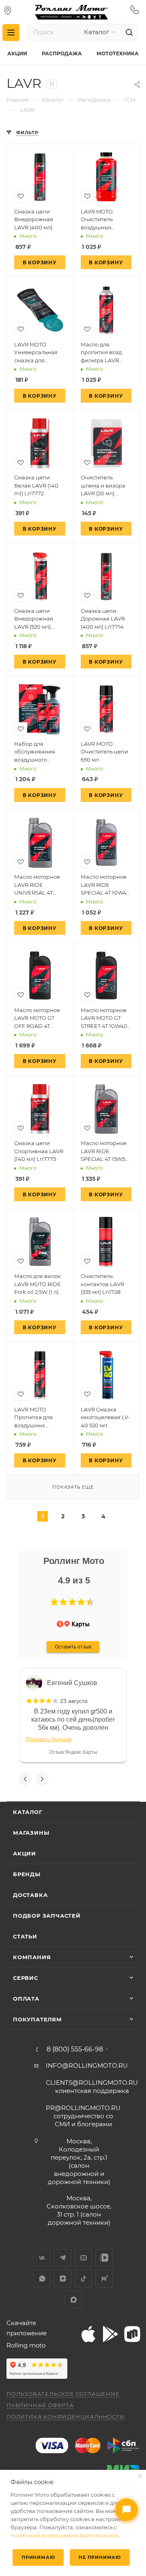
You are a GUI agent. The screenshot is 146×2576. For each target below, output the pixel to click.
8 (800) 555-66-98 (75, 2049)
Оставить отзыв (73, 1647)
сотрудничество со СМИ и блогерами (83, 2116)
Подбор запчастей (47, 1916)
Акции (25, 1853)
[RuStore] (132, 2334)
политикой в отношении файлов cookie (64, 2535)
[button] (54, 1602)
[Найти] (128, 32)
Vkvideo (104, 2258)
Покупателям (38, 2019)
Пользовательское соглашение (63, 2394)
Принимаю (38, 2557)
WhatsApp (42, 2279)
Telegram (63, 2258)
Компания (32, 1957)
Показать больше (49, 1739)
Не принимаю (100, 2557)
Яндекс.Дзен (63, 2279)
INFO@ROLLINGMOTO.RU (87, 2065)
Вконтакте (42, 2258)
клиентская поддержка (92, 2087)
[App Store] (88, 2334)
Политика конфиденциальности (65, 2417)
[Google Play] (110, 2334)
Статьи (25, 1936)
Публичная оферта (40, 2405)
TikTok (83, 2279)
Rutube (104, 2279)
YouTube (83, 2258)
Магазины (31, 1833)
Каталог (28, 1812)
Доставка (30, 1895)
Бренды (27, 1874)
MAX (73, 2299)
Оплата (26, 1999)
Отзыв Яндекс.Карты (73, 1752)
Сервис (26, 1978)
